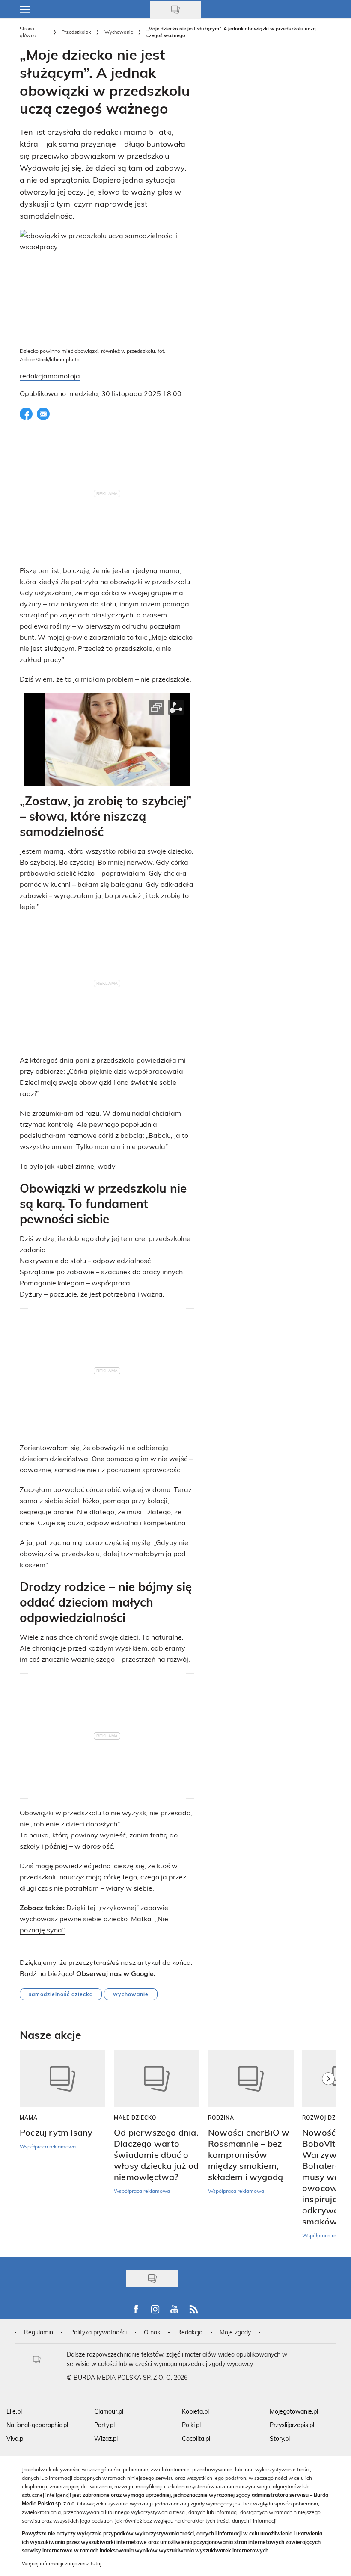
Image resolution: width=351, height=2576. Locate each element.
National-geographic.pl (37, 2425)
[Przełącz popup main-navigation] (25, 9)
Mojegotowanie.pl (294, 2411)
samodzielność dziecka (61, 1994)
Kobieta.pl (195, 2411)
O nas (152, 2332)
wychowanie (131, 1994)
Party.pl (104, 2425)
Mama (29, 2118)
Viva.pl (15, 2439)
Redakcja (190, 2332)
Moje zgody (235, 2332)
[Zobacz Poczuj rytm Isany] (62, 2078)
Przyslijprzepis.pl (292, 2425)
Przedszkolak (76, 32)
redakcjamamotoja (50, 376)
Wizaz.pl (106, 2439)
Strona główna (28, 32)
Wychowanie (119, 32)
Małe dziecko (135, 2118)
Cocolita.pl (196, 2439)
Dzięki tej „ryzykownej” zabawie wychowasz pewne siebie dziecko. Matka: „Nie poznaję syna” (94, 1919)
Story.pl (280, 2439)
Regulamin (39, 2332)
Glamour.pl (109, 2411)
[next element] (328, 2149)
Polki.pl (191, 2425)
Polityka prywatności (98, 2332)
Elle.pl (14, 2411)
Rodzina (221, 2118)
